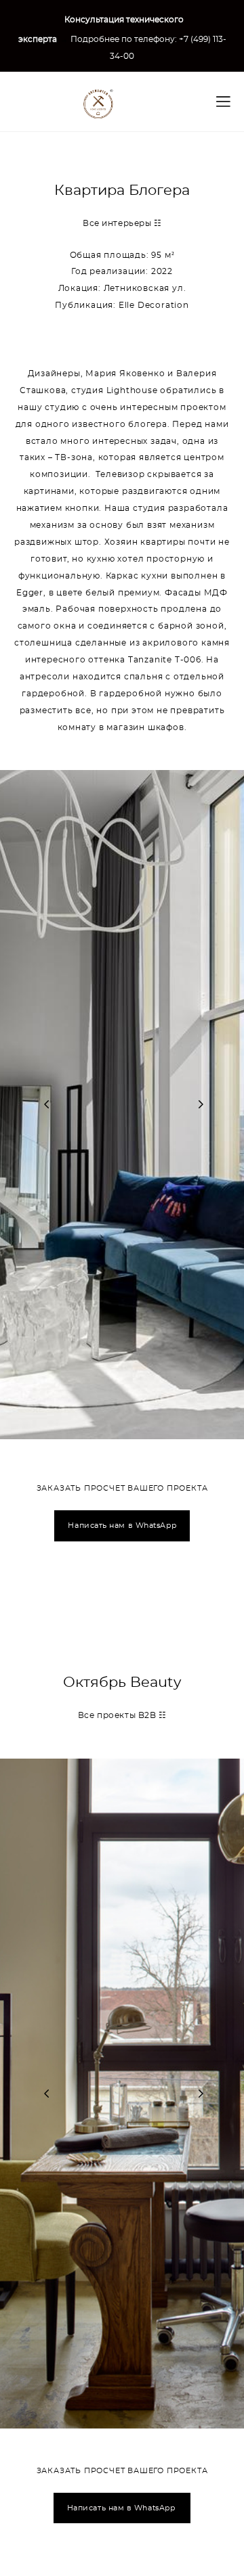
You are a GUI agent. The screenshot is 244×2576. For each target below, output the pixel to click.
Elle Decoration (154, 306)
